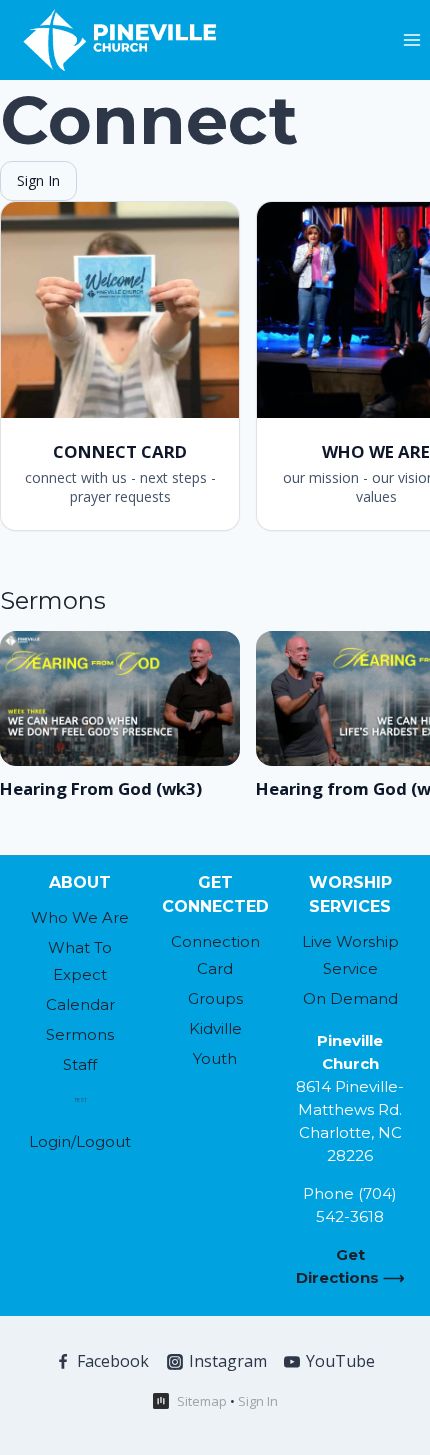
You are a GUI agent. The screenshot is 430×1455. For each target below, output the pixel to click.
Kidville (215, 1028)
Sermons (80, 1034)
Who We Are (80, 917)
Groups (215, 998)
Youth (215, 1058)
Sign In (38, 180)
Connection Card (215, 955)
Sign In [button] (258, 1401)
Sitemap (202, 1401)
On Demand (350, 998)
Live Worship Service (350, 955)
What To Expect (80, 961)
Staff (80, 1064)
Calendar (80, 1004)
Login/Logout (80, 1141)
